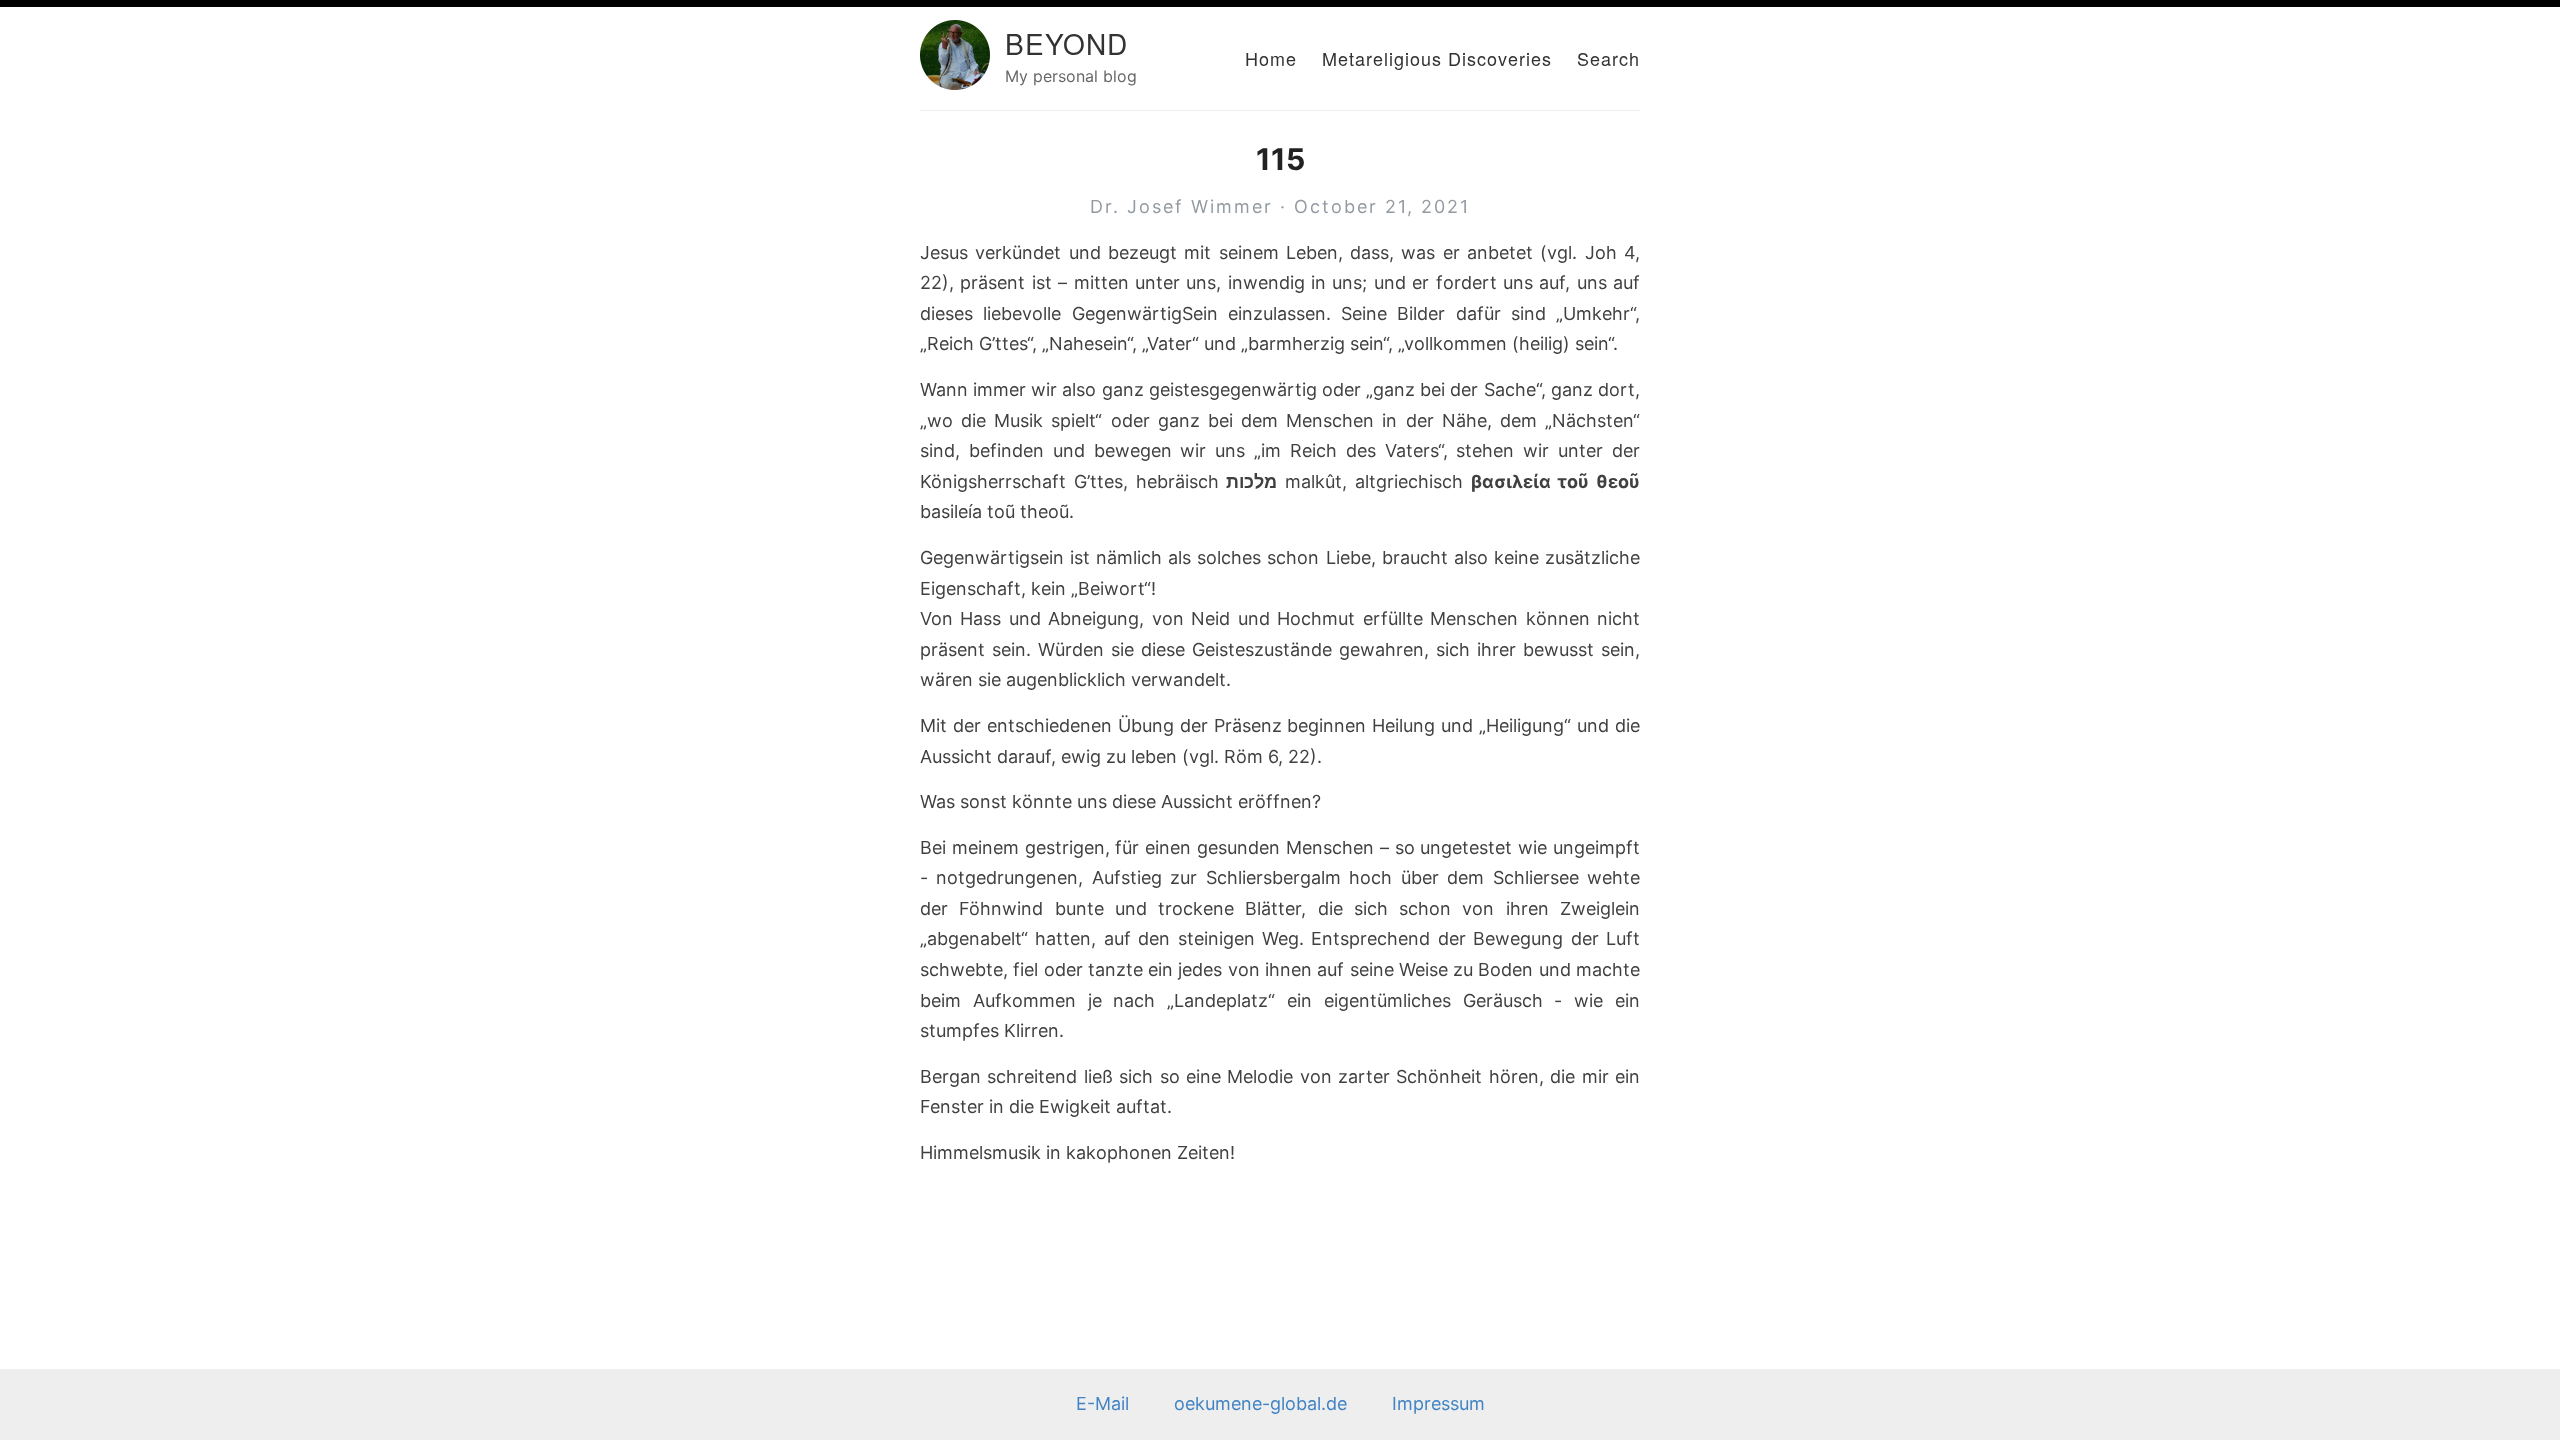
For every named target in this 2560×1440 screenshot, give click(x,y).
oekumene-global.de (1260, 1403)
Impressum (1438, 1403)
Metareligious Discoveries (1437, 58)
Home (1271, 58)
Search (1608, 58)
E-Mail (1102, 1403)
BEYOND (1066, 43)
